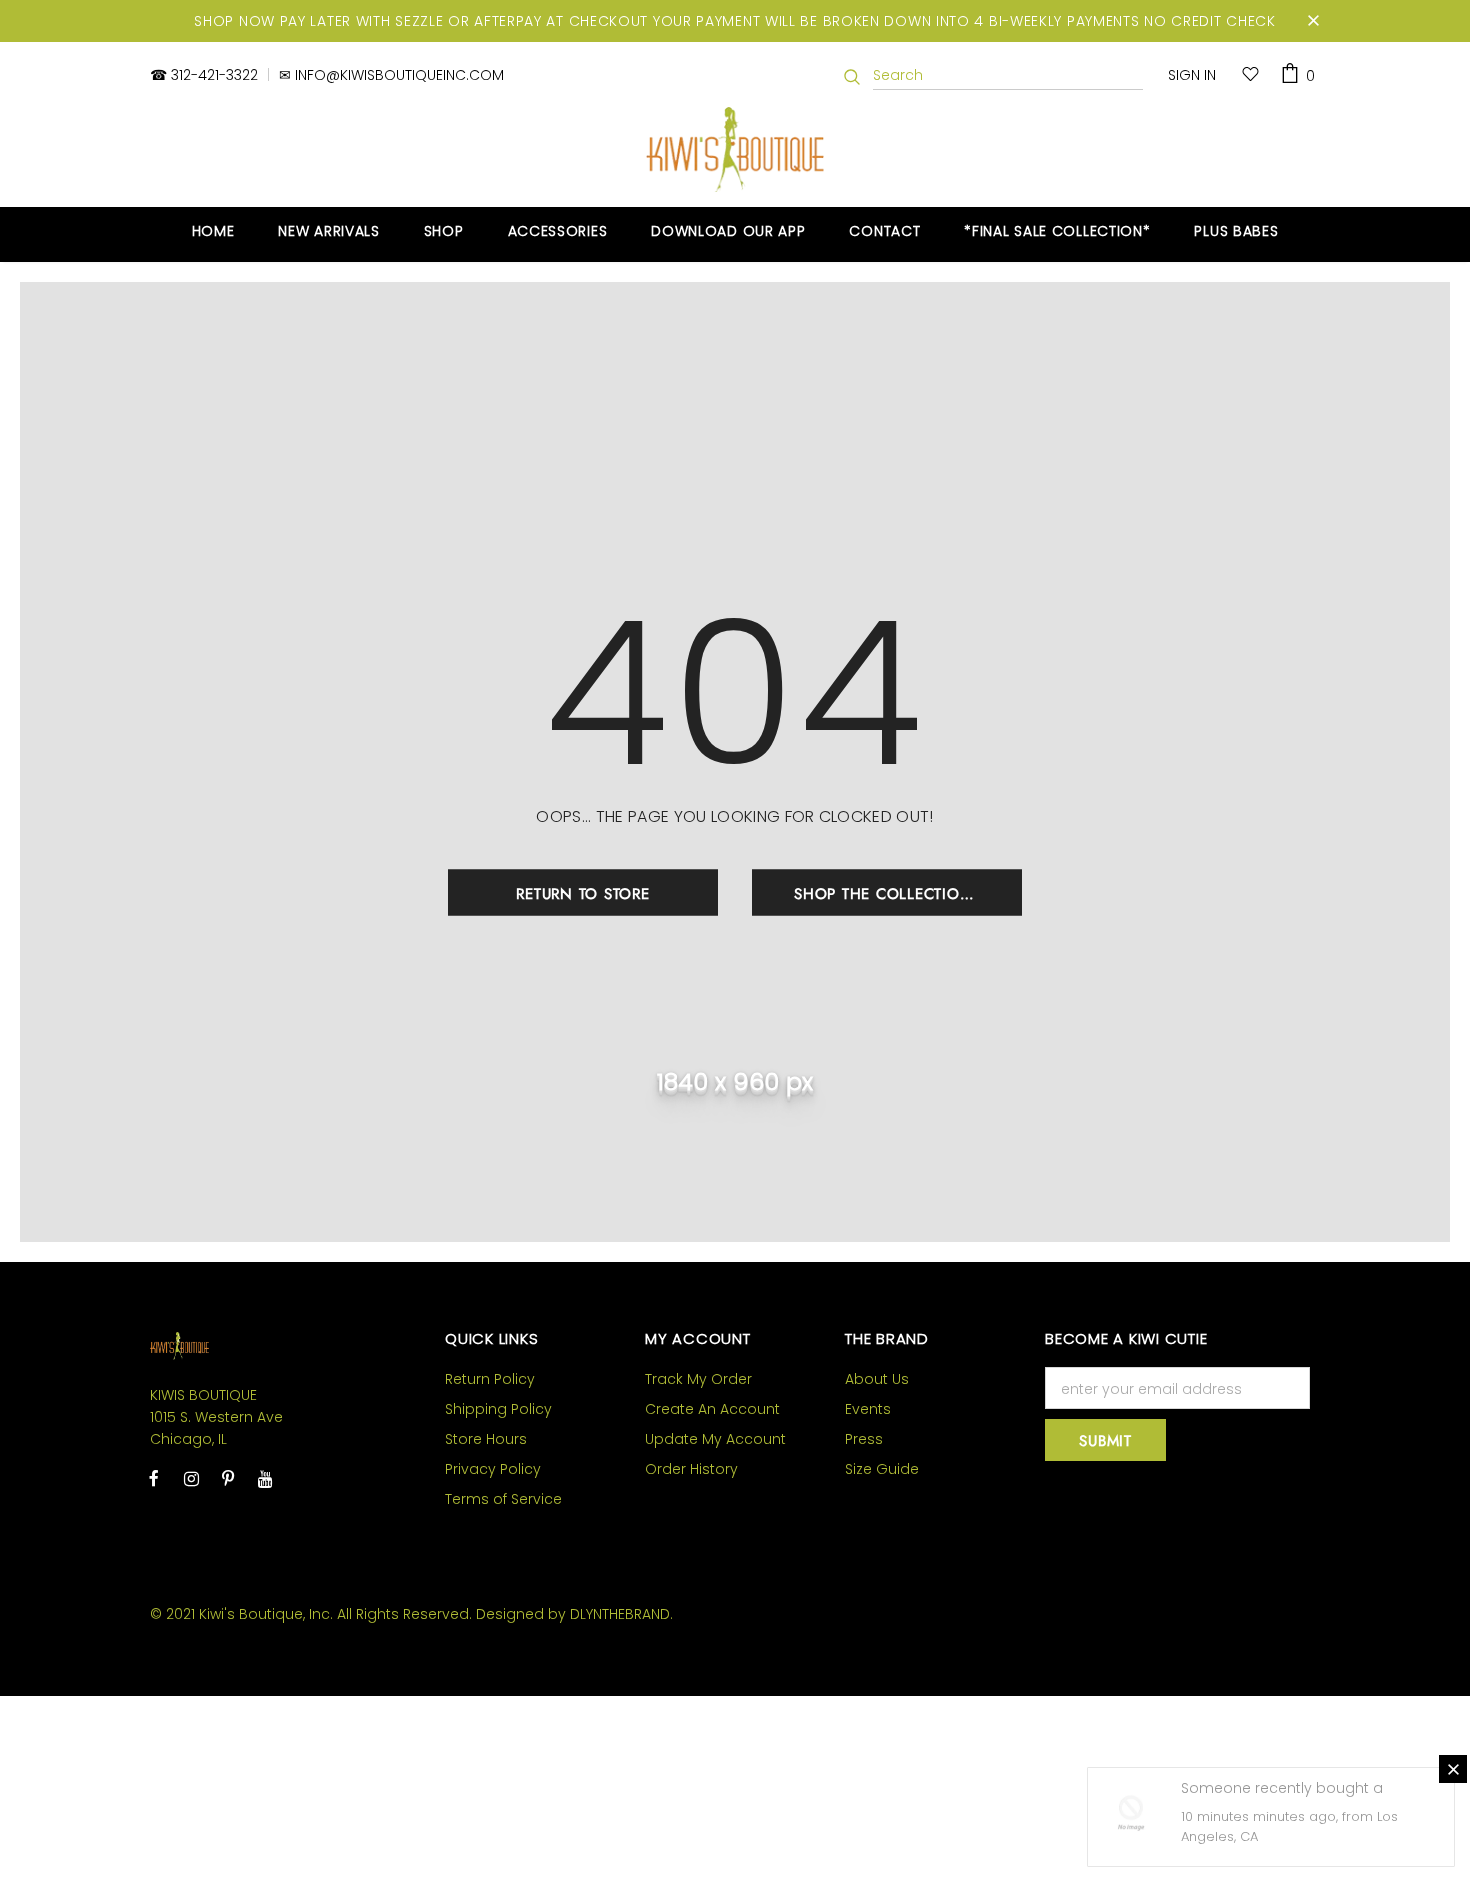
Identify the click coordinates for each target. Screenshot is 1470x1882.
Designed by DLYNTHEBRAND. (574, 1614)
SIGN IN (1192, 75)
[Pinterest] (228, 1478)
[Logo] (735, 149)
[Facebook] (154, 1478)
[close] (1313, 21)
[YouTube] (265, 1478)
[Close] (1453, 1769)
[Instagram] (191, 1478)
